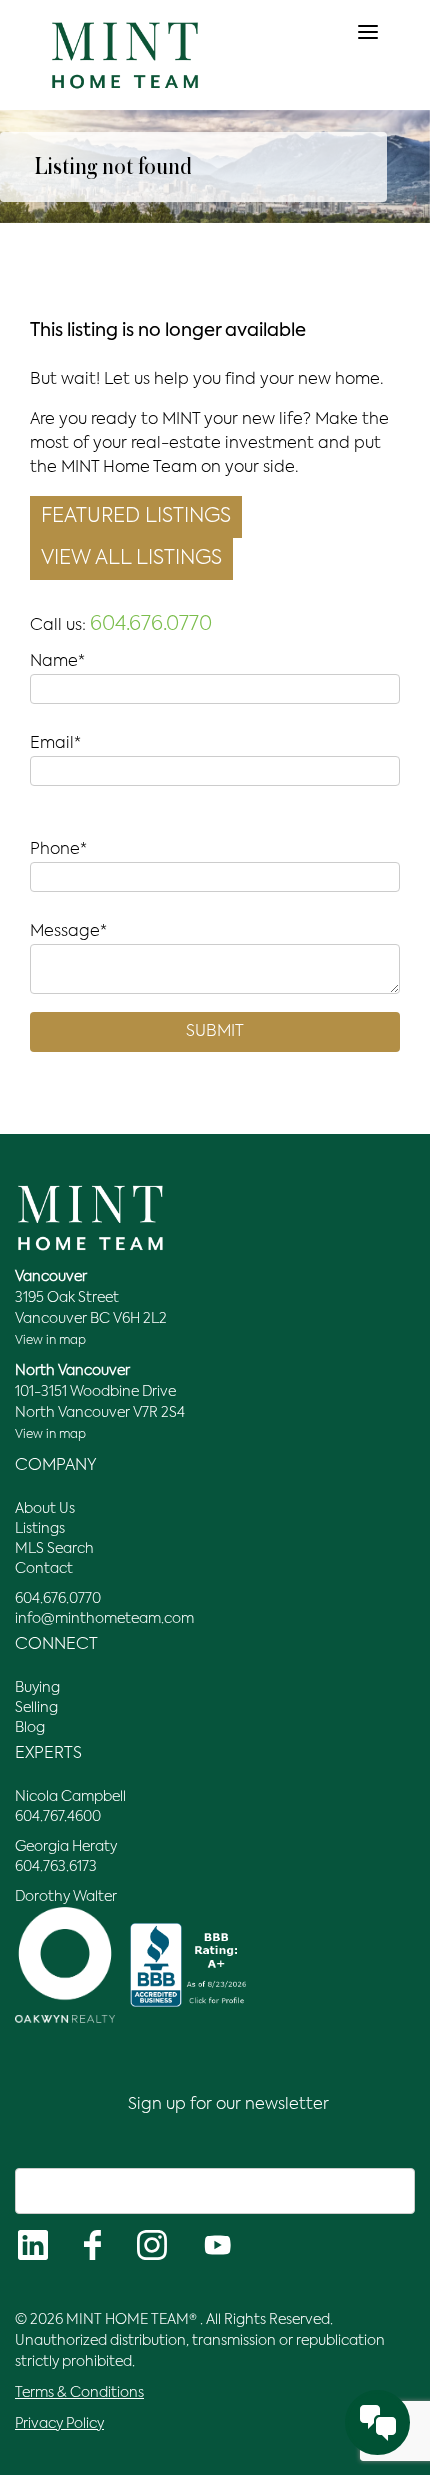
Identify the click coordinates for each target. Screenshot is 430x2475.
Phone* (58, 850)
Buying (37, 1688)
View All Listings (131, 559)
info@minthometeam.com (104, 1619)
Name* (57, 662)
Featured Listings (136, 517)
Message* (68, 932)
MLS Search (54, 1549)
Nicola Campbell (70, 1797)
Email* (55, 744)
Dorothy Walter (66, 1897)
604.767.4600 (58, 1817)
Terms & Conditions (79, 2393)
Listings (40, 1529)
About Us (45, 1509)
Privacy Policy (59, 2424)
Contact (44, 1569)
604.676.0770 (151, 625)
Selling (36, 1708)
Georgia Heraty (66, 1847)
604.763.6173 (56, 1867)
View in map (50, 1341)
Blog (30, 1728)
